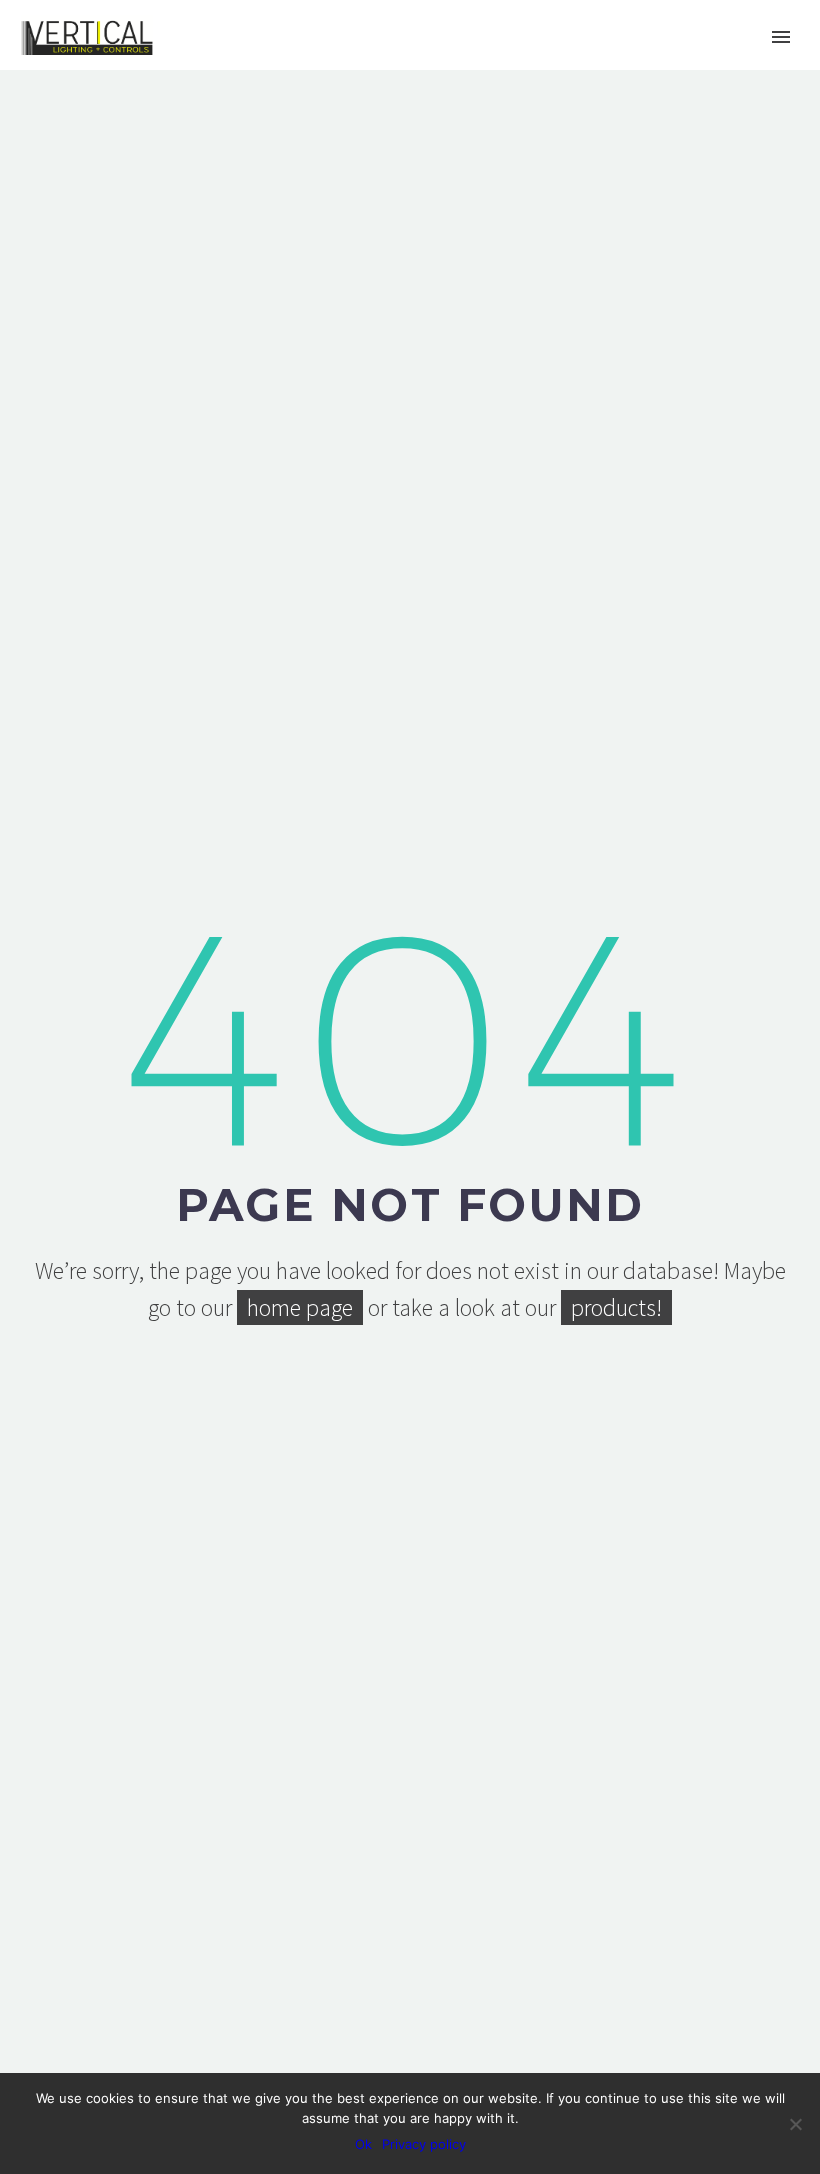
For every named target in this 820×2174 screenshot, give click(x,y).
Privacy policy (424, 2144)
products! (616, 1307)
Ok (363, 2144)
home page (300, 1307)
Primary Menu (781, 37)
